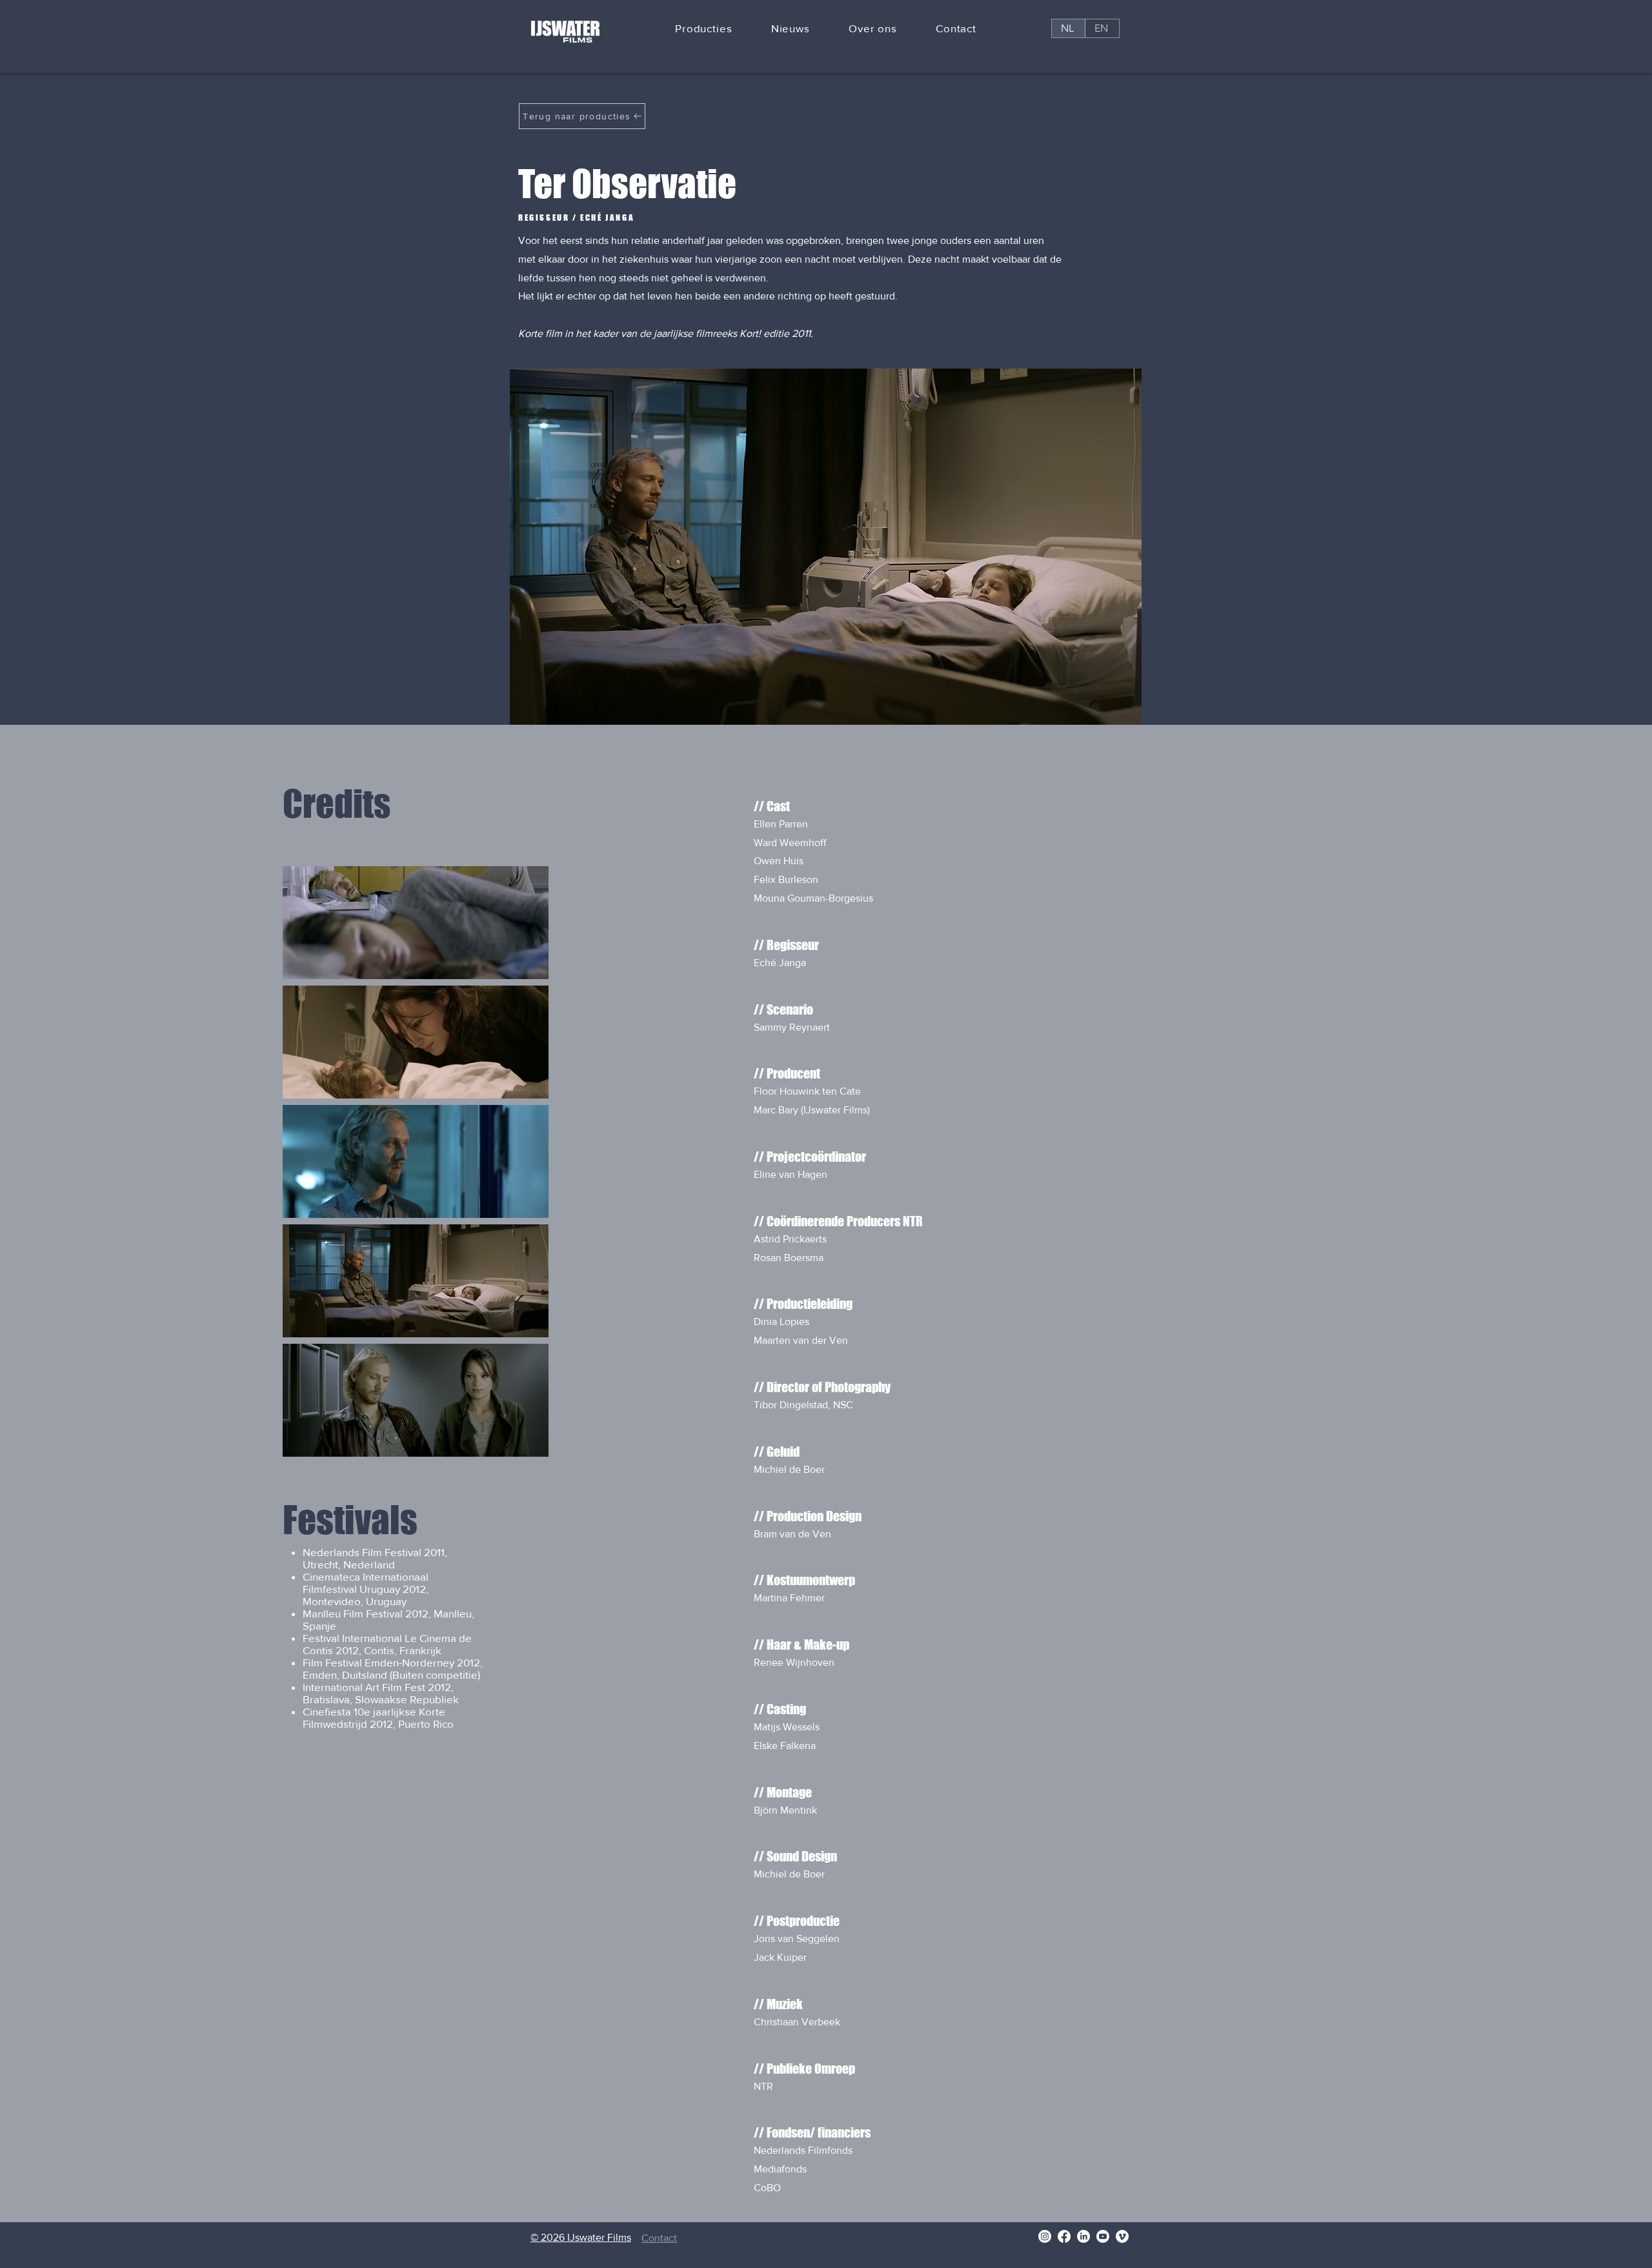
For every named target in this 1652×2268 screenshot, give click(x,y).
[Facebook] (1064, 2236)
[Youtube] (1103, 2236)
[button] (704, 29)
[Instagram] (1045, 2236)
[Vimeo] (1122, 2236)
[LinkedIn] (1083, 2236)
